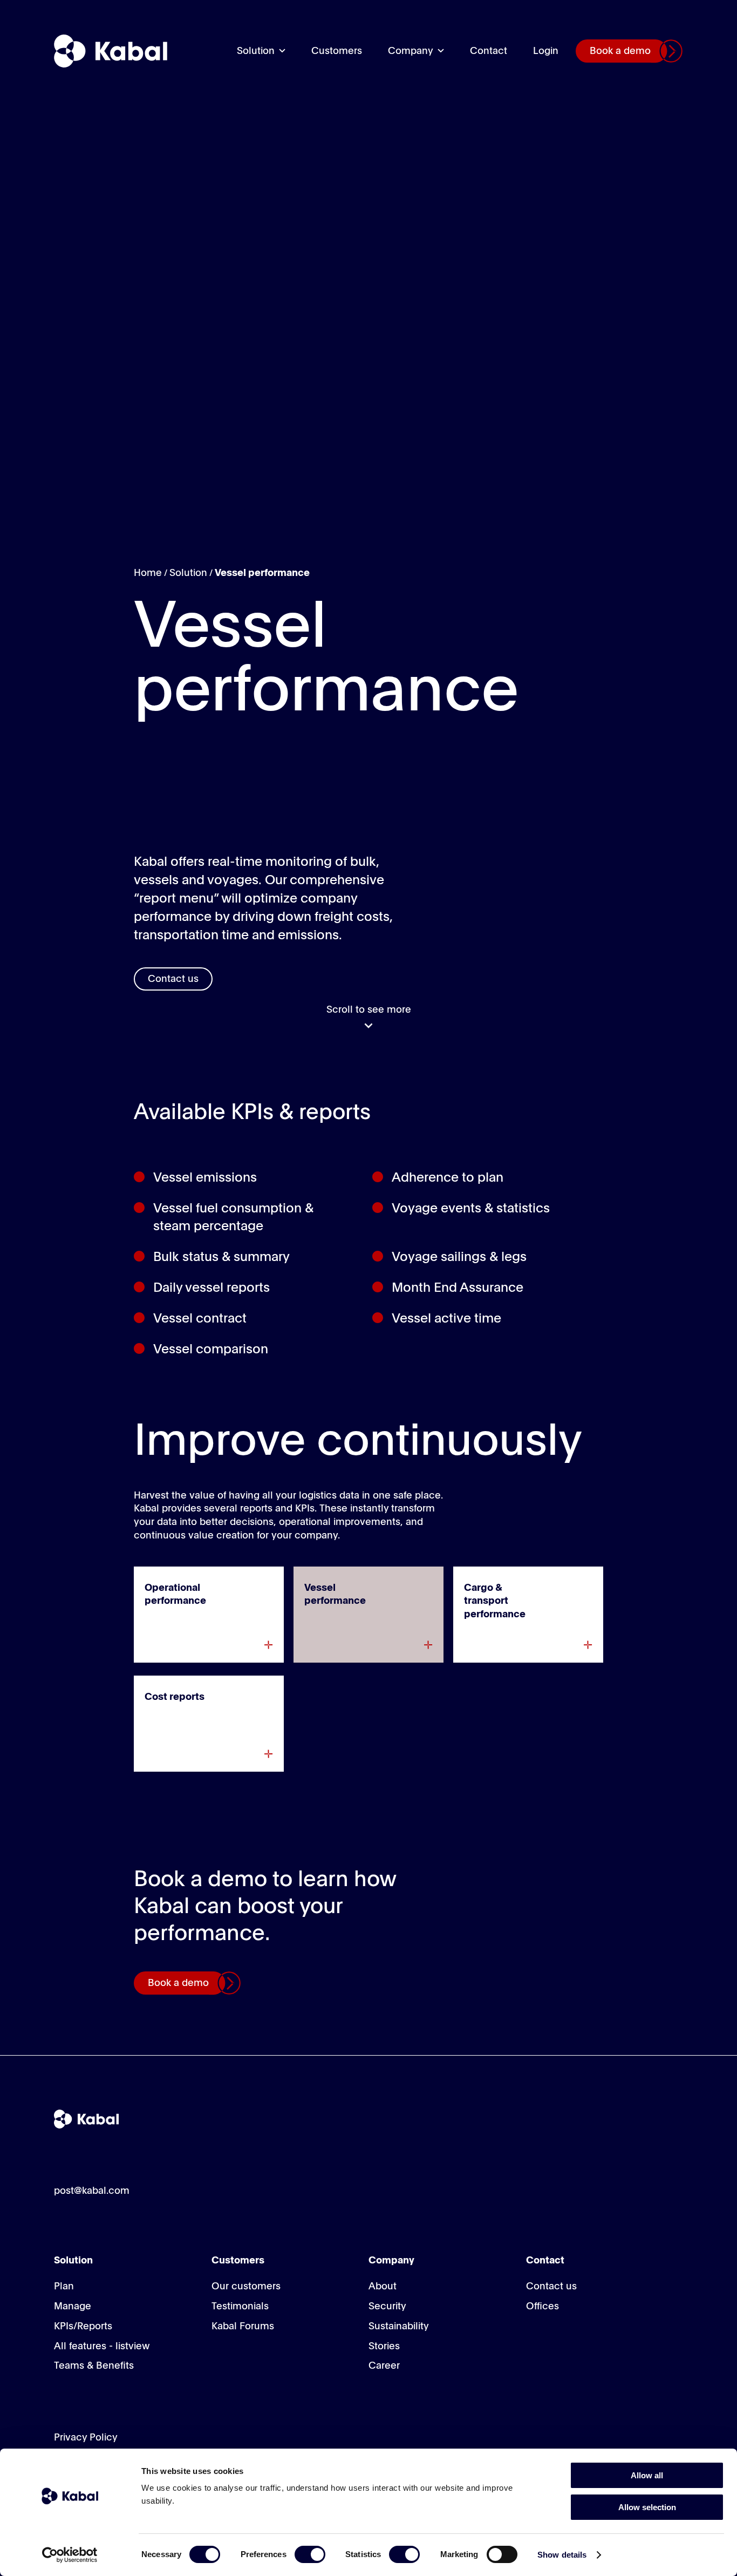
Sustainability (399, 2327)
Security (387, 2307)
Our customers (246, 2287)
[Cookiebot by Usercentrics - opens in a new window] (70, 2555)
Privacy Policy (86, 2438)
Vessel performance (262, 573)
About (383, 2287)
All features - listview (102, 2347)
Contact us (173, 979)
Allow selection (647, 2507)
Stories (384, 2347)
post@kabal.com (92, 2191)
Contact (489, 51)
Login (546, 51)
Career (384, 2366)
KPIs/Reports (83, 2327)
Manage (73, 2307)
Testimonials (240, 2307)
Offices (542, 2307)
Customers (337, 51)
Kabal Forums (243, 2327)
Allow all (647, 2475)
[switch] (310, 2554)
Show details (562, 2555)
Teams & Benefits (94, 2366)
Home (148, 573)
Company (411, 51)
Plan (64, 2287)
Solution (256, 51)
